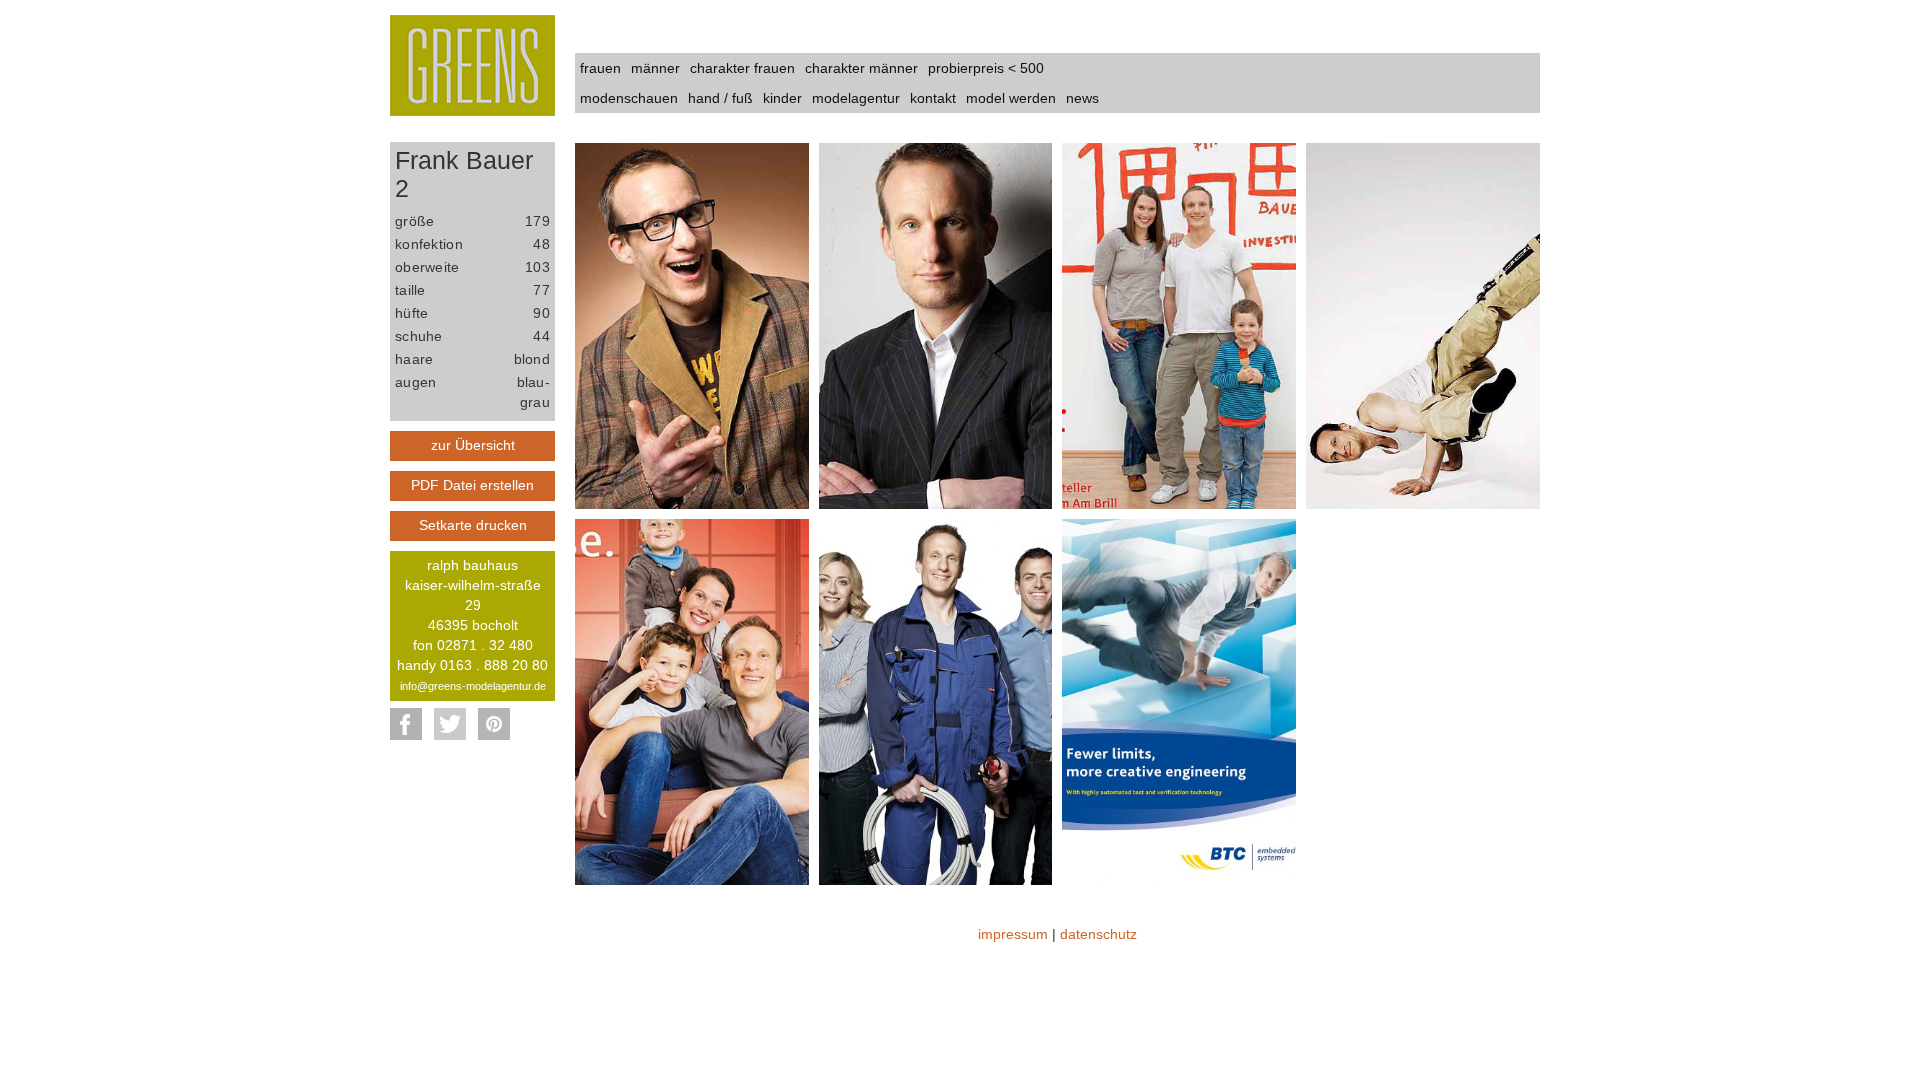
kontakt (933, 98)
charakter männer (861, 68)
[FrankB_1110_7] (1179, 700)
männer (655, 68)
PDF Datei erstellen (472, 485)
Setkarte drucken (473, 525)
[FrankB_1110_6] (936, 700)
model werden (1011, 98)
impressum (1013, 934)
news (1082, 98)
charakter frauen (742, 68)
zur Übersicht (473, 445)
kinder (782, 98)
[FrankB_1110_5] (692, 700)
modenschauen (629, 98)
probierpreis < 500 (986, 68)
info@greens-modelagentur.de (473, 686)
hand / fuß (720, 98)
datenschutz (1098, 934)
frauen (600, 68)
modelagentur (856, 98)
